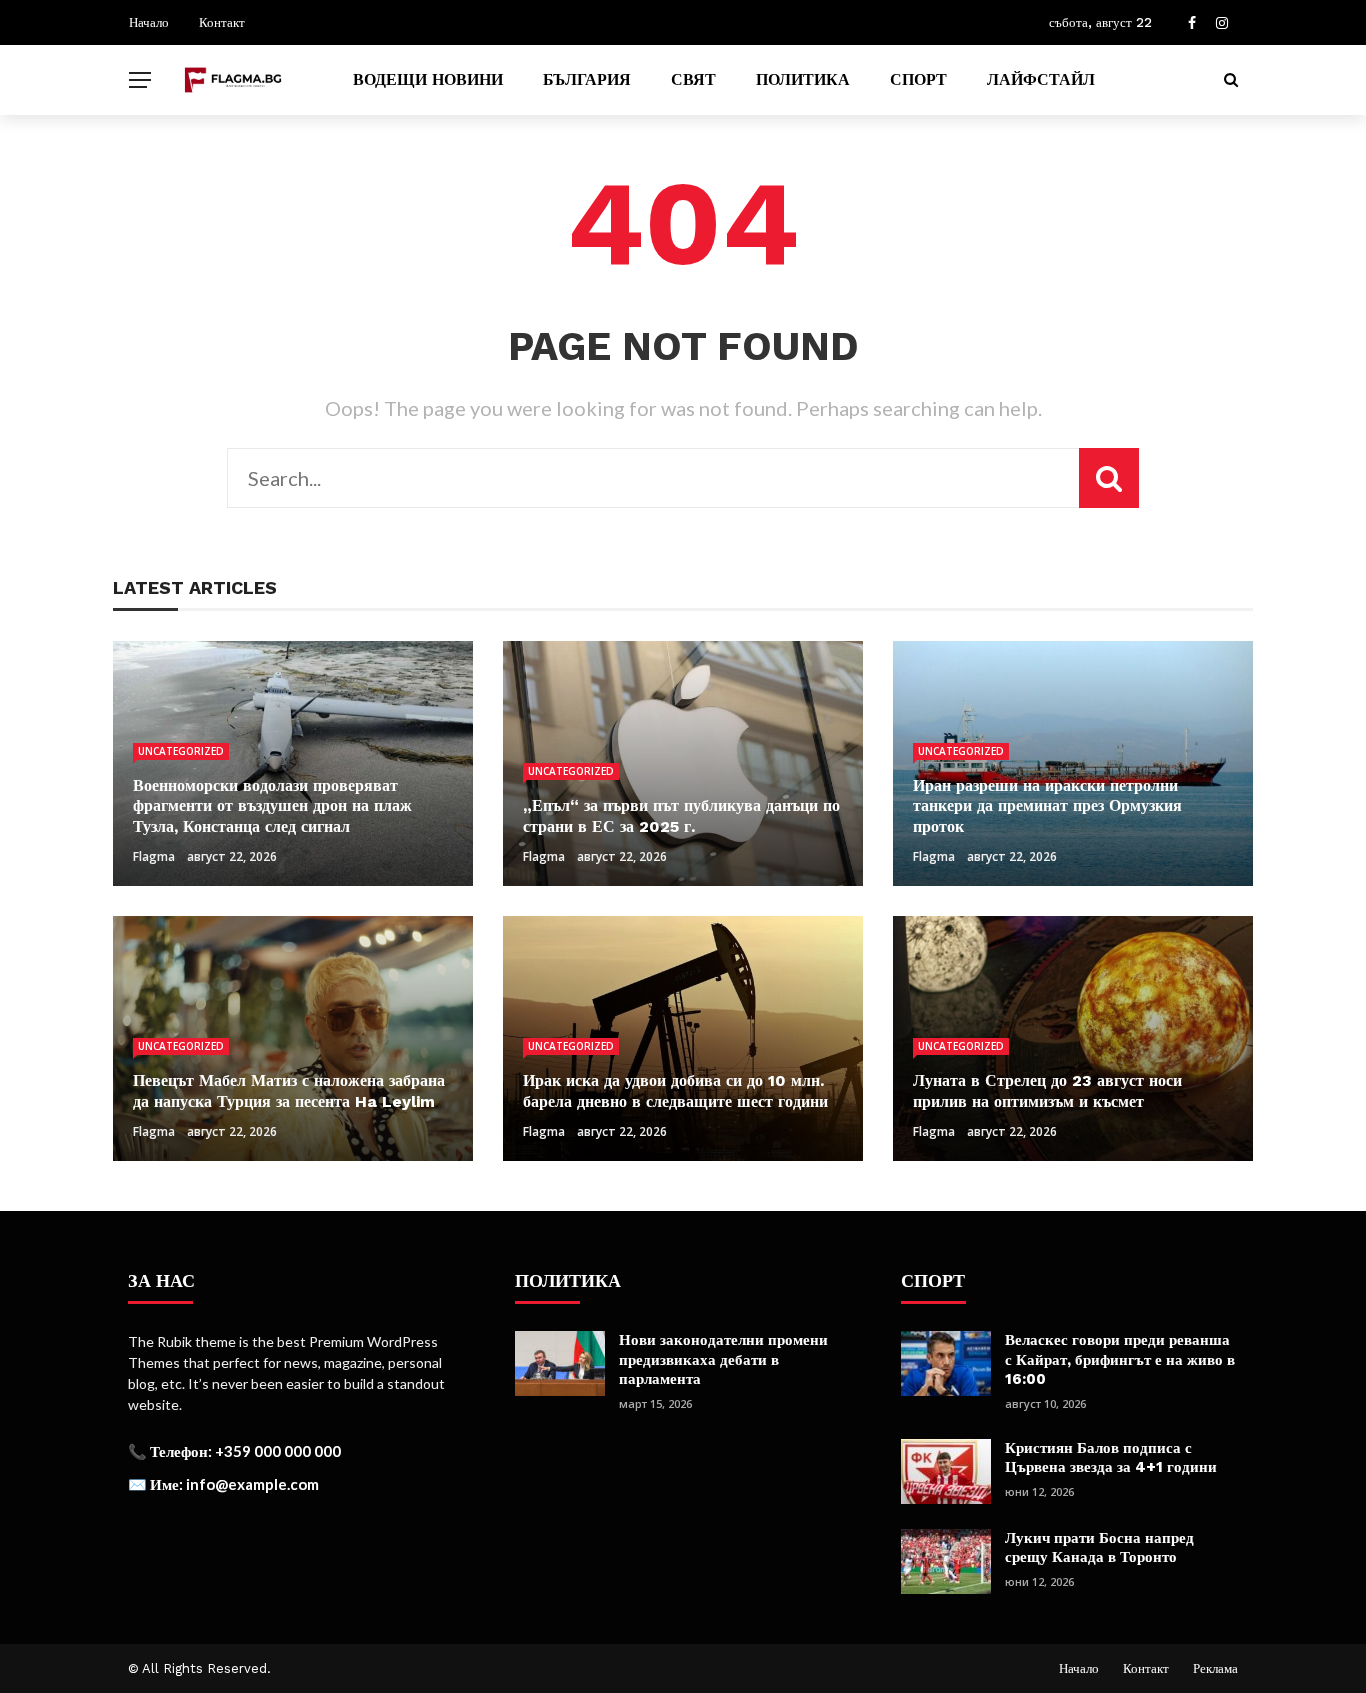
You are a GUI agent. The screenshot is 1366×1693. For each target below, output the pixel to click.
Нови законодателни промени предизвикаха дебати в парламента (723, 1359)
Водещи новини (428, 79)
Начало (149, 22)
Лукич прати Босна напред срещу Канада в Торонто (1099, 1548)
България (587, 79)
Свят (693, 79)
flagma (154, 856)
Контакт (222, 22)
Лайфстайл (1041, 79)
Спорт (918, 79)
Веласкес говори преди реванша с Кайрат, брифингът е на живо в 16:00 (1120, 1359)
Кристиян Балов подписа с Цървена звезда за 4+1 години (1111, 1458)
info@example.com (252, 1484)
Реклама (1215, 1668)
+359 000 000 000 (278, 1451)
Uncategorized (181, 751)
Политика (803, 79)
